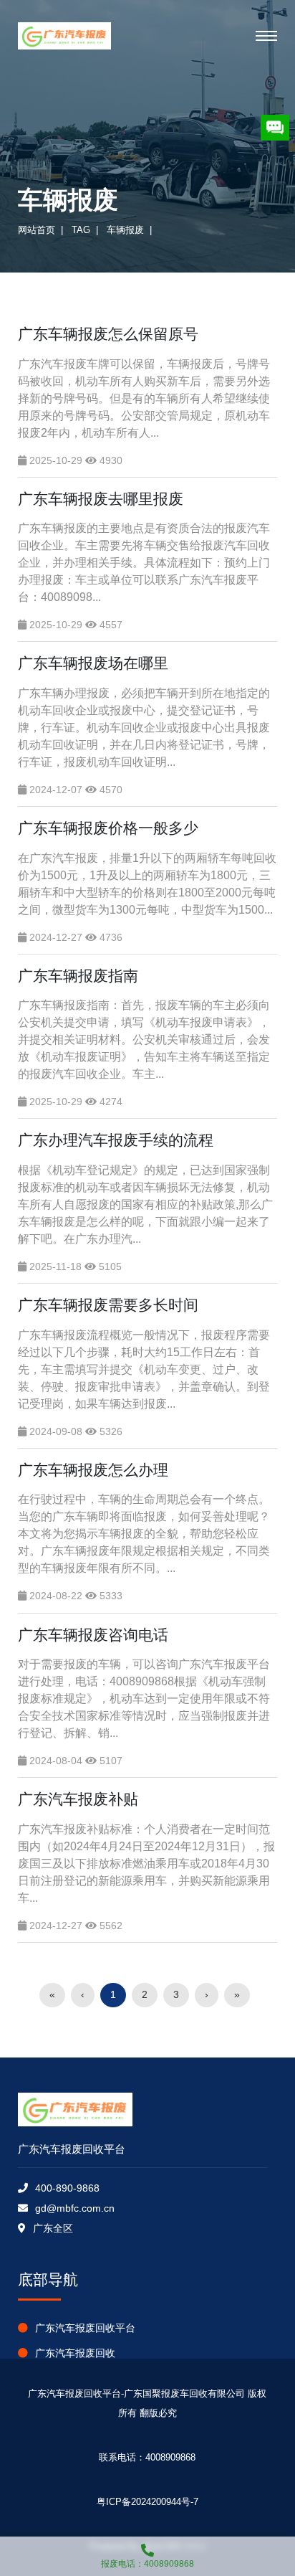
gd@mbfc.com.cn (75, 2208)
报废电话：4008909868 (147, 2564)
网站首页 (37, 230)
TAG (81, 230)
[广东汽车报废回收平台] (64, 36)
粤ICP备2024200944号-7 (147, 2502)
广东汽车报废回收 (75, 2353)
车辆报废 (125, 230)
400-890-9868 (67, 2188)
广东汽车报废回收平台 (85, 2328)
